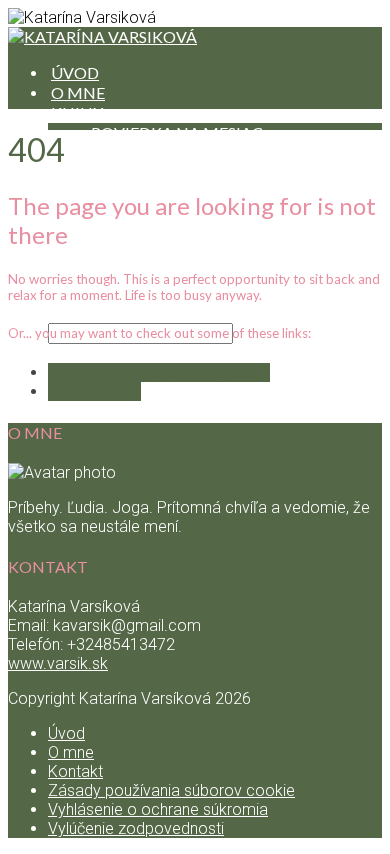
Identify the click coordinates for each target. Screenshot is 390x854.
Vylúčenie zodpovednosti (136, 828)
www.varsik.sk (58, 663)
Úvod (66, 733)
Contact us (94, 391)
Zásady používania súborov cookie (171, 790)
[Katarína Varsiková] (102, 36)
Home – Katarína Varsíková (159, 372)
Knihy (77, 112)
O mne (71, 752)
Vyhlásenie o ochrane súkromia (158, 809)
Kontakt (75, 771)
